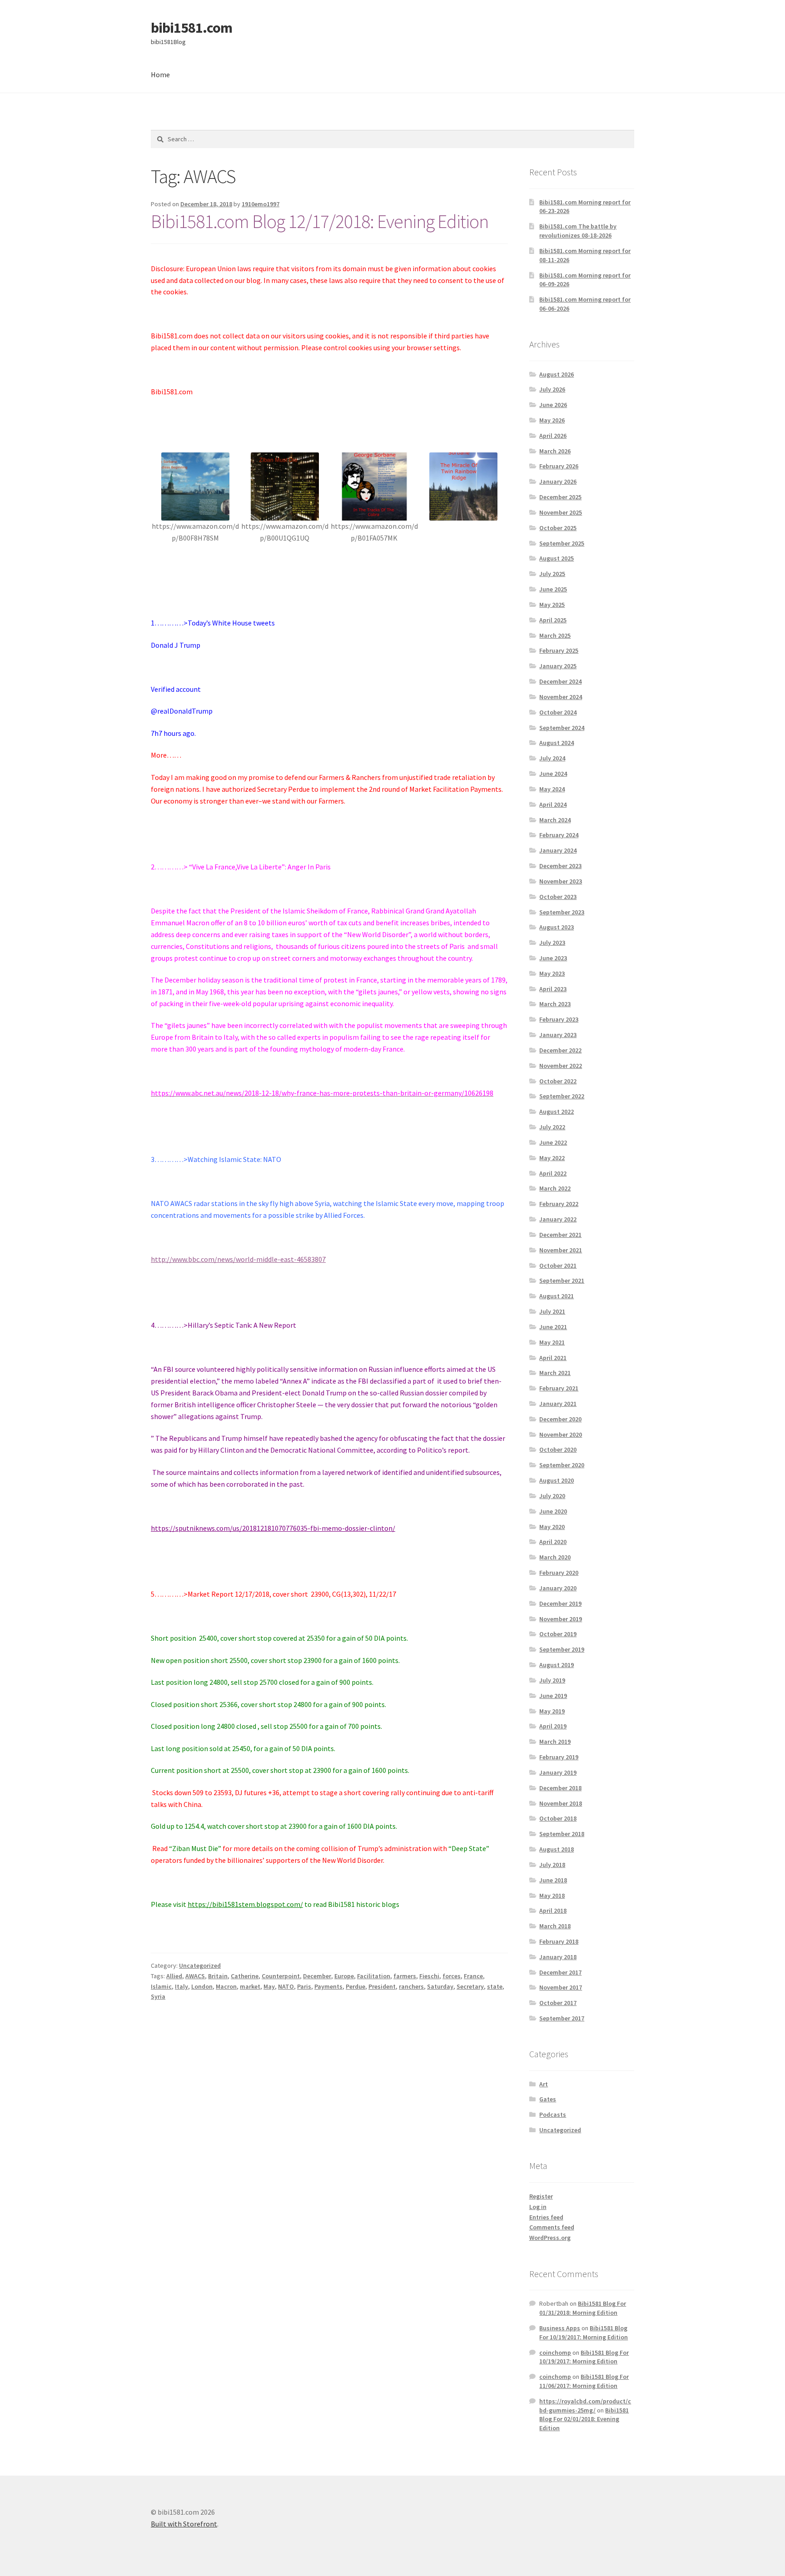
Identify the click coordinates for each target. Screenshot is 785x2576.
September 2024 (562, 728)
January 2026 (558, 481)
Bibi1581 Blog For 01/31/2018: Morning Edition (583, 2308)
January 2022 (558, 1219)
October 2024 (558, 712)
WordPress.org (550, 2238)
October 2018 (558, 1818)
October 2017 (558, 2003)
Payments (328, 1986)
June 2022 (553, 1142)
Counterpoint (281, 1976)
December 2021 (560, 1235)
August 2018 (556, 1849)
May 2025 (552, 605)
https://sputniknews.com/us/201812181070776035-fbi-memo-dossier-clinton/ (273, 1528)
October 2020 (558, 1449)
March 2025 (555, 635)
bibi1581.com (191, 28)
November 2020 (561, 1434)
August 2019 (556, 1665)
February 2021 (559, 1388)
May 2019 (552, 1711)
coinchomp (555, 2353)
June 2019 (553, 1696)
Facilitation (374, 1976)
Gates (548, 2099)
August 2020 (556, 1480)
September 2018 (562, 1834)
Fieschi (429, 1976)
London (202, 1986)
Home (160, 74)
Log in (538, 2207)
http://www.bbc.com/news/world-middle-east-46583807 (238, 1259)
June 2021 (553, 1327)
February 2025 (559, 650)
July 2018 (552, 1865)
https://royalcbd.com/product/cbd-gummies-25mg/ (585, 2406)
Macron (226, 1986)
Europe (344, 1976)
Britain (218, 1976)
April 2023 (553, 989)
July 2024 (552, 758)
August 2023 (556, 927)
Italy (181, 1986)
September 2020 (562, 1465)
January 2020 (558, 1588)
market (250, 1986)
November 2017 (561, 1987)
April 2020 (553, 1542)
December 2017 (560, 1972)
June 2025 (553, 589)
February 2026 (559, 466)
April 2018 (553, 1911)
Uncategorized (200, 1966)
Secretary (470, 1986)
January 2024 (558, 850)
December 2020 (560, 1419)
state (495, 1986)
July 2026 (552, 389)
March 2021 (555, 1373)
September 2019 (562, 1649)
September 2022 (562, 1096)
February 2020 (559, 1573)
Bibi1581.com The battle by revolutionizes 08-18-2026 (578, 231)
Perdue (355, 1986)
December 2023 (560, 866)
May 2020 (552, 1527)
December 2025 (560, 497)
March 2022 (555, 1188)
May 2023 (552, 973)
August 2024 (556, 743)
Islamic (161, 1986)
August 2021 (556, 1296)
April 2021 (553, 1358)
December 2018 (560, 1788)
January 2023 (558, 1035)
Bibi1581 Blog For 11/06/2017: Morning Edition (584, 2381)
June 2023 (553, 958)
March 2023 (555, 1004)
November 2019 (561, 1619)
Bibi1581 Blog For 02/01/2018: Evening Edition (584, 2419)
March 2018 (555, 1926)
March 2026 (555, 451)
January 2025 (558, 666)
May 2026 (552, 420)
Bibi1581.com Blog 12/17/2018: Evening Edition (320, 221)
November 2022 (561, 1066)
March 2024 (555, 820)
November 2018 (561, 1803)
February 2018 (559, 1941)
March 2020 (555, 1557)
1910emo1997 (261, 204)
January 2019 (558, 1772)
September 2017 (562, 2018)
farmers (405, 1976)
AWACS (195, 1976)
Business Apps (560, 2328)
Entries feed (546, 2217)
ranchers (411, 1986)
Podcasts (553, 2114)
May (269, 1986)
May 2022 (552, 1158)
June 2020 (553, 1511)
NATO (286, 1986)
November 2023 (561, 881)
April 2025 (553, 620)
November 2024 (561, 697)
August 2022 (556, 1112)
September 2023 (562, 912)
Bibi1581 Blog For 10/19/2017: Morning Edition (584, 2333)
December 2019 (560, 1603)
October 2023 (558, 897)
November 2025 (561, 512)
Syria (158, 1996)
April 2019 (553, 1726)
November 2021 (561, 1250)
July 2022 (552, 1127)
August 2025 (556, 558)
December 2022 (560, 1050)
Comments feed (552, 2227)
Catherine (245, 1976)
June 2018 (553, 1880)
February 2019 (559, 1757)
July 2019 (552, 1680)
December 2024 (560, 681)
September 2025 (562, 543)
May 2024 (552, 789)
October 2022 (558, 1081)
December (317, 1976)
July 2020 (552, 1496)
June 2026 (553, 405)
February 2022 (559, 1204)
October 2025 (558, 528)
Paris (304, 1986)
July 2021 (552, 1311)
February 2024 (559, 835)
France (473, 1976)
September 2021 (562, 1281)
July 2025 (552, 574)
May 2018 (552, 1896)
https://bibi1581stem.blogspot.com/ (245, 1904)
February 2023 (559, 1019)
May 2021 (552, 1342)
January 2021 (558, 1404)
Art (544, 2084)
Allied (174, 1976)
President (382, 1986)
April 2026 (553, 436)
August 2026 (556, 374)
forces (452, 1976)
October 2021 (558, 1266)
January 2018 (558, 1957)
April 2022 (553, 1173)
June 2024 (553, 774)
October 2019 (558, 1634)
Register (541, 2196)
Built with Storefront (184, 2524)
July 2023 (552, 943)
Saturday (440, 1986)
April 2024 (553, 804)
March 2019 (555, 1742)
